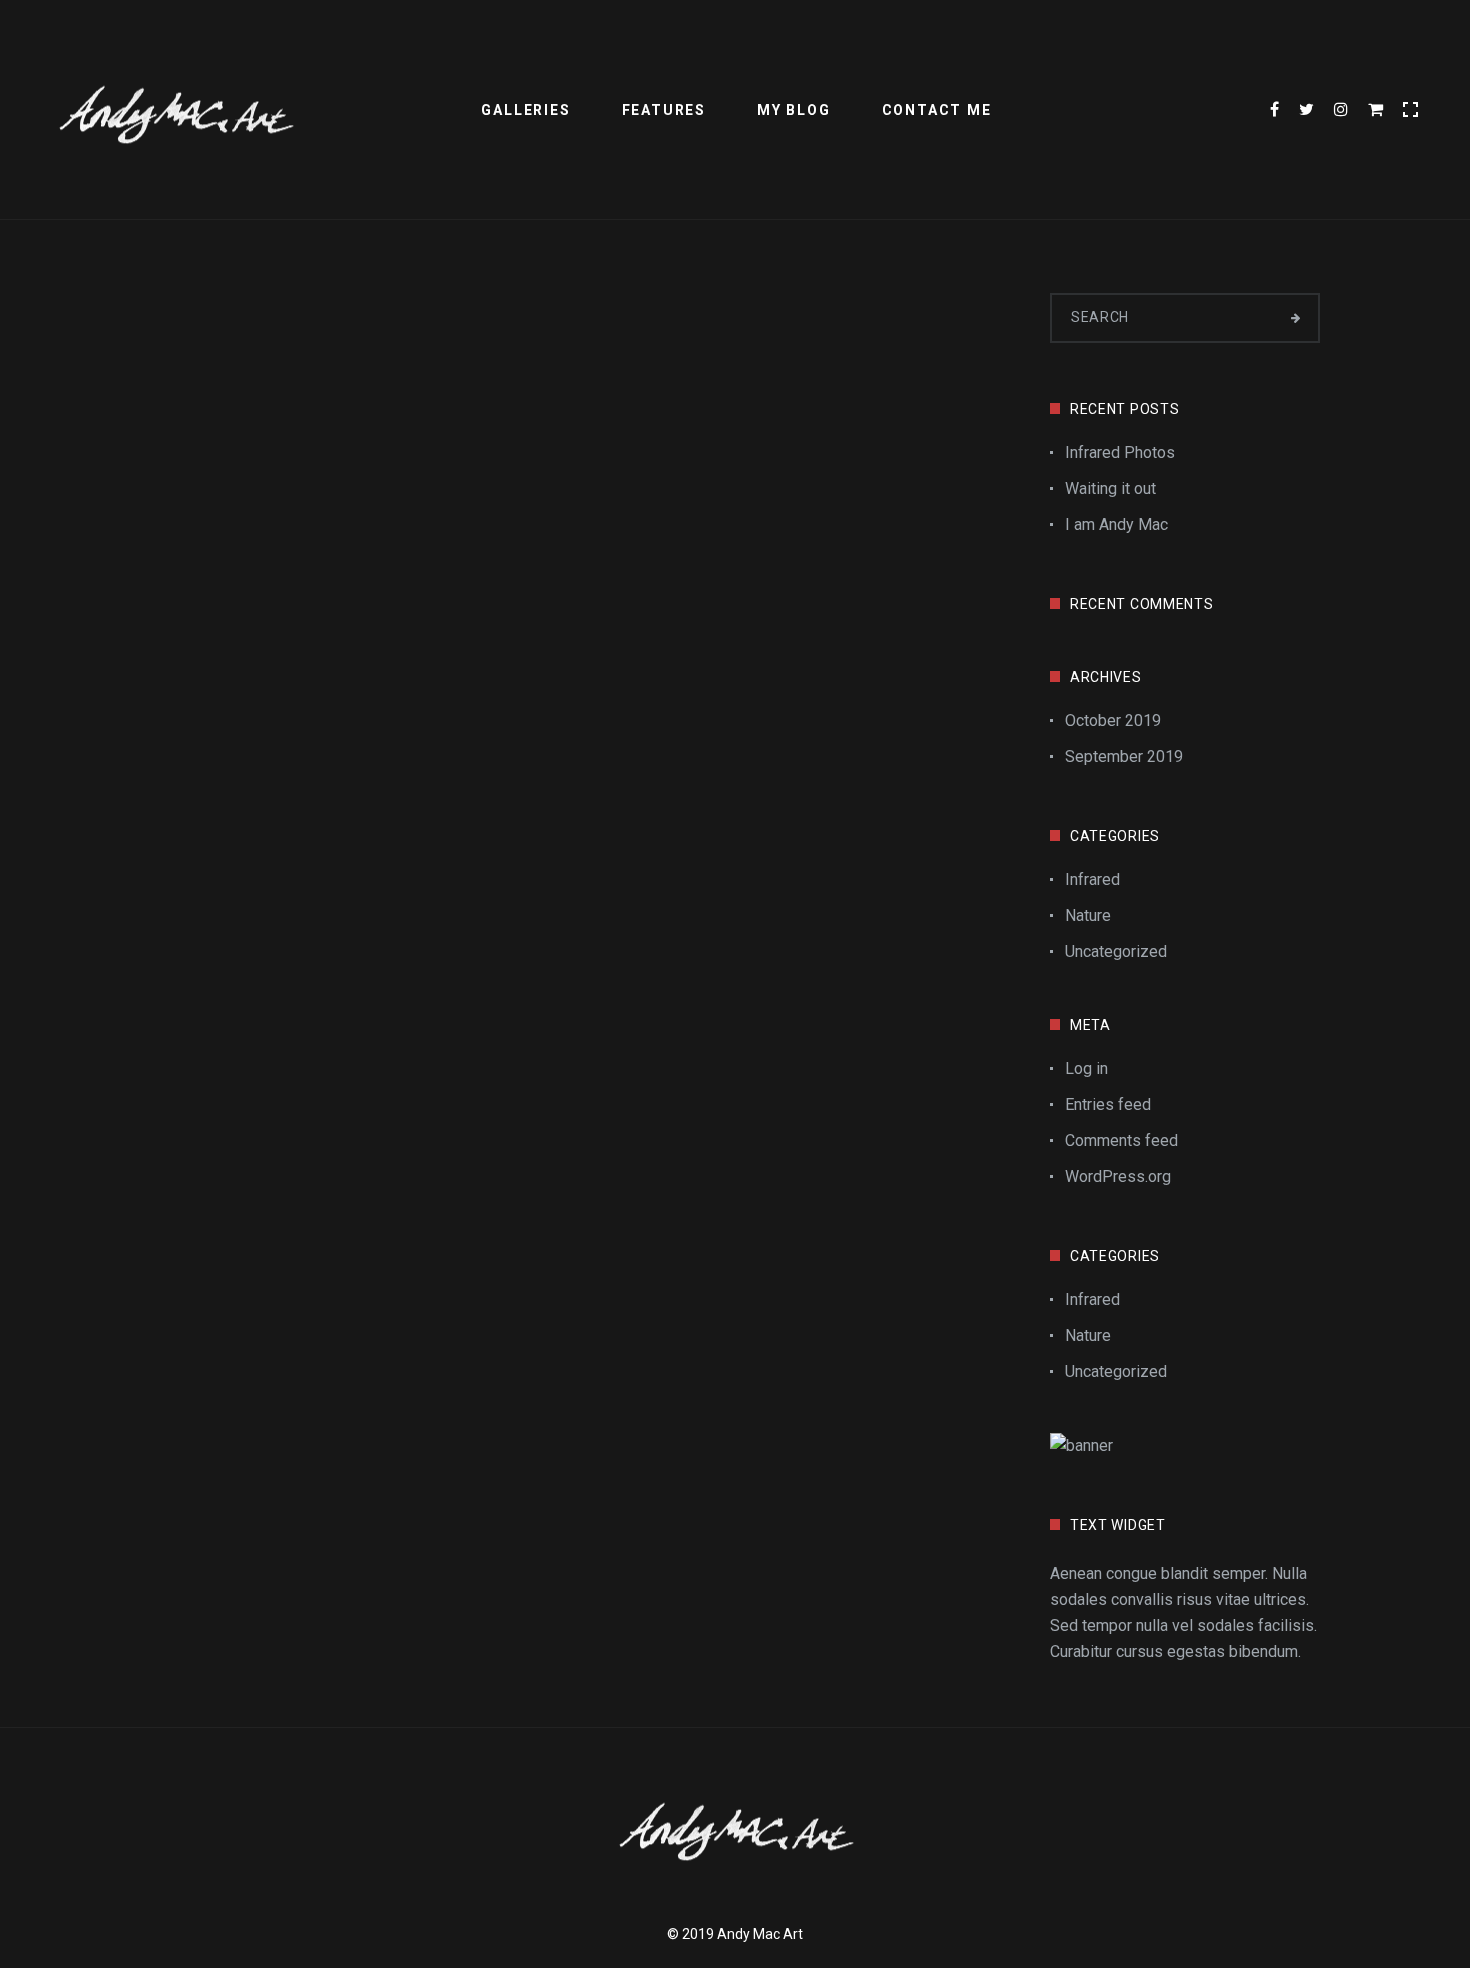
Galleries (525, 110)
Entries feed (1108, 1104)
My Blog (794, 110)
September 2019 (1124, 756)
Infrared (1092, 879)
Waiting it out (1110, 488)
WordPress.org (1118, 1176)
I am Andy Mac (1116, 524)
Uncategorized (1116, 951)
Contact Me (937, 110)
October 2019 (1113, 720)
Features (664, 110)
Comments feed (1121, 1140)
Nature (1088, 915)
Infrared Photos (1120, 452)
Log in (1086, 1068)
